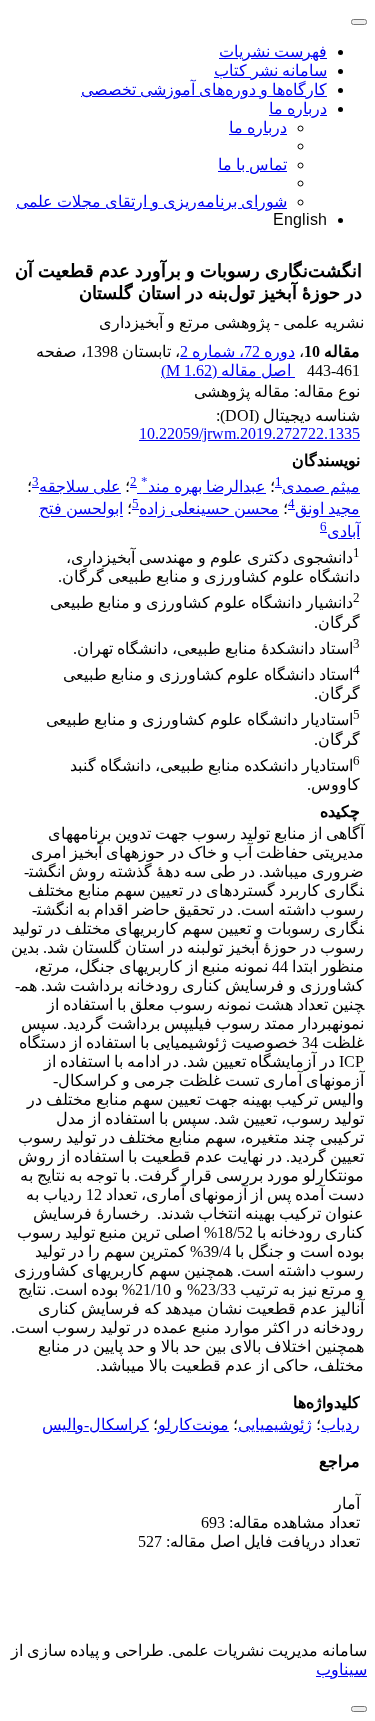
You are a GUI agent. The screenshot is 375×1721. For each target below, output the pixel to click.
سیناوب (341, 1669)
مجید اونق (327, 509)
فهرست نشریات (273, 51)
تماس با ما (252, 164)
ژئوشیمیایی (275, 1424)
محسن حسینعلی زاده (209, 509)
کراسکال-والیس (95, 1424)
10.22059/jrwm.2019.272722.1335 (249, 433)
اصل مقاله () (228, 370)
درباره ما (298, 108)
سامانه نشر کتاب (270, 70)
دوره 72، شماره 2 (237, 351)
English (300, 219)
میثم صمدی (321, 486)
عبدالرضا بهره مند (203, 486)
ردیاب (340, 1424)
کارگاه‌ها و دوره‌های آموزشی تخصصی (204, 89)
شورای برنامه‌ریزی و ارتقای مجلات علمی (151, 201)
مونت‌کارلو (193, 1424)
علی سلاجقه (80, 486)
